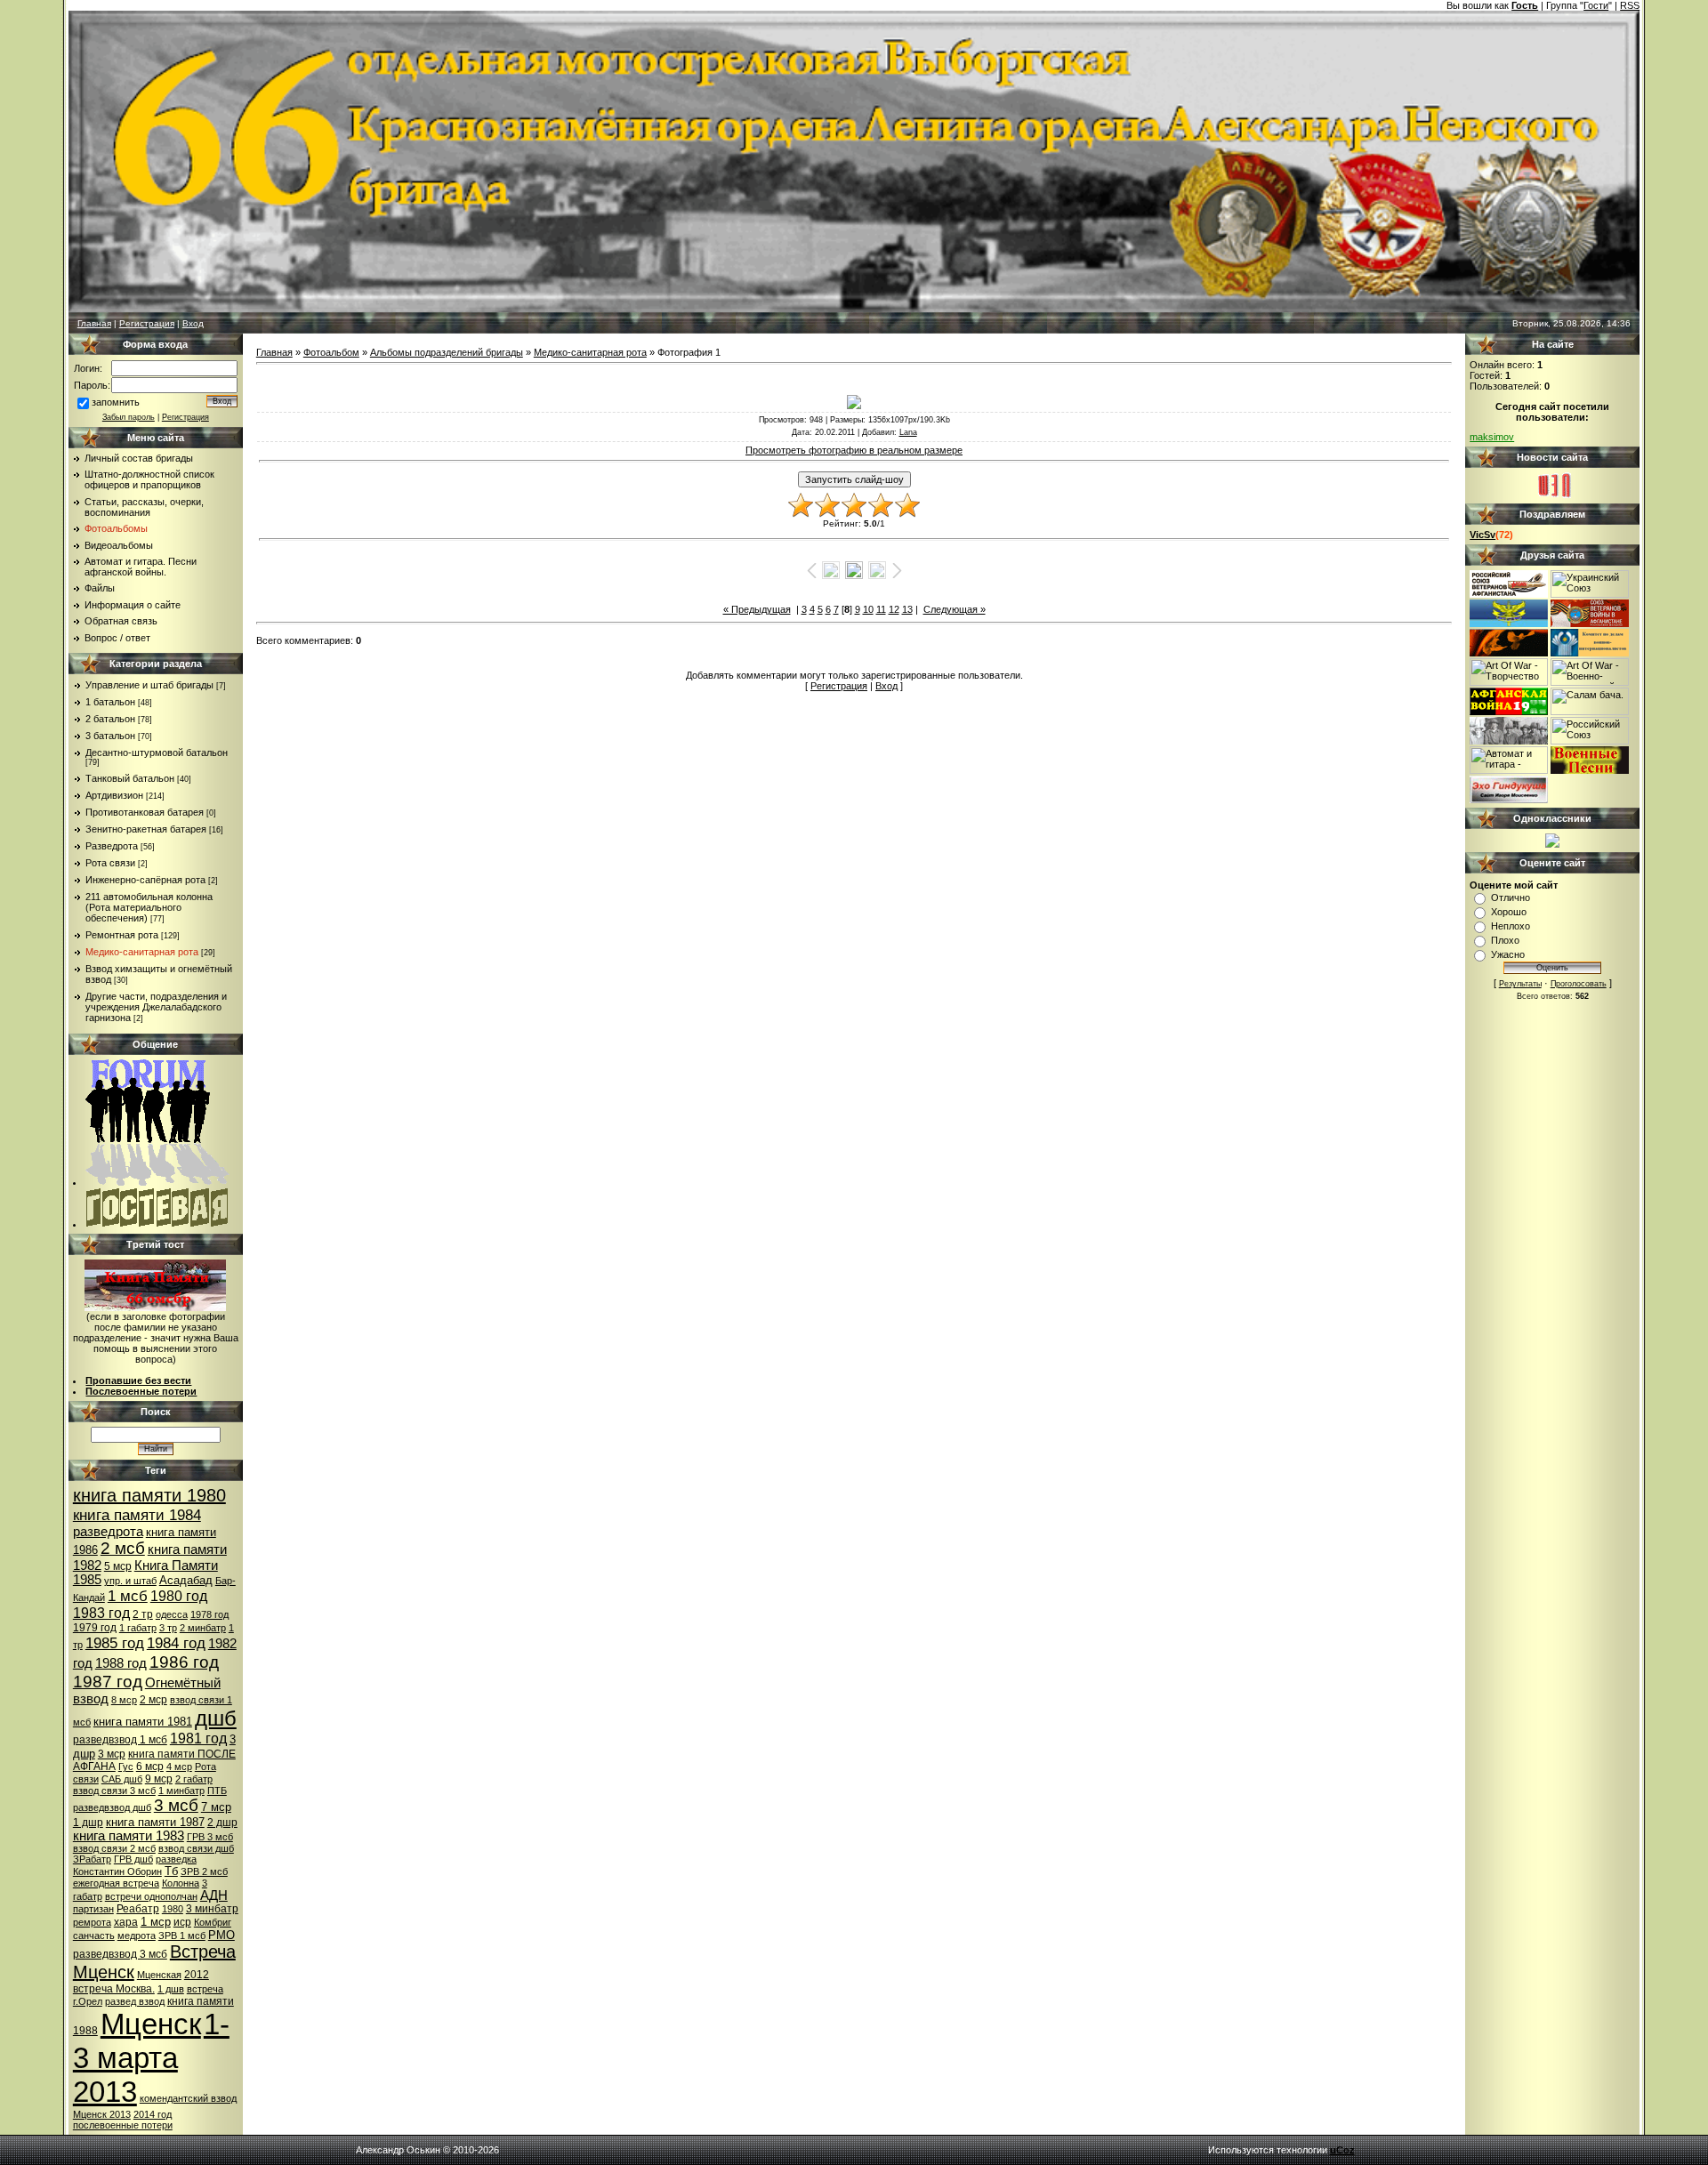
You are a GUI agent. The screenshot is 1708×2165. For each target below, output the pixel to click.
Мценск (151, 2024)
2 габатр (194, 1779)
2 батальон (110, 719)
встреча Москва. (114, 1989)
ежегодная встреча (116, 1883)
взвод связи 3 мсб (114, 1791)
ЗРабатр (92, 1859)
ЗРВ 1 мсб (182, 1936)
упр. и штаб (130, 1581)
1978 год (209, 1614)
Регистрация (147, 323)
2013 (105, 2092)
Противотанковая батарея (145, 812)
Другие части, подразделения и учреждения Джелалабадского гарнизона (156, 1007)
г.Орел (88, 2001)
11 (881, 609)
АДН (214, 1895)
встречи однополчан (151, 1896)
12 (894, 609)
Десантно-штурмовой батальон (157, 753)
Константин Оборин (117, 1871)
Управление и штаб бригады (149, 685)
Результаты (1520, 984)
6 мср (150, 1767)
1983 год (101, 1613)
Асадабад (186, 1580)
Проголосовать (1579, 984)
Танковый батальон (130, 778)
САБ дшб (122, 1779)
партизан (93, 1909)
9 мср (159, 1779)
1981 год (198, 1738)
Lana (908, 432)
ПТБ (217, 1791)
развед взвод (135, 2001)
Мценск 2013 (102, 2114)
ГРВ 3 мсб (210, 1837)
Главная (94, 323)
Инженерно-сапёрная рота (145, 880)
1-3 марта (151, 2041)
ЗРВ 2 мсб (204, 1871)
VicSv (1482, 535)
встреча (205, 1989)
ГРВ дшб (133, 1859)
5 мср (118, 1566)
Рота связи (110, 863)
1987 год (108, 1682)
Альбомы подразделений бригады (447, 352)
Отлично (1511, 897)
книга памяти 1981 (143, 1722)
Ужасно (1508, 954)
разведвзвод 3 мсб (120, 1954)
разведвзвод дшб (112, 1807)
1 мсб (128, 1596)
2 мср (153, 1700)
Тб (171, 1871)
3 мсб (176, 1805)
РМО (222, 1935)
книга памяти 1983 (129, 1836)
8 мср (124, 1700)
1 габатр (138, 1628)
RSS (1630, 5)
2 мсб (123, 1548)
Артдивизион (114, 795)
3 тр (168, 1628)
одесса (172, 1614)
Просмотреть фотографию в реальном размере (854, 450)
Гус (126, 1767)
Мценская (159, 1975)
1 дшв (171, 1989)
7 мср (216, 1807)
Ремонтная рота (122, 935)
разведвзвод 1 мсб (120, 1740)
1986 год (184, 1662)
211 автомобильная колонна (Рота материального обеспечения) (149, 907)
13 (907, 609)
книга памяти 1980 (149, 1495)
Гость (1525, 5)
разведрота (108, 1532)
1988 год (121, 1663)
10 (868, 609)
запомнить (116, 402)
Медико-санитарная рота (142, 952)
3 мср (112, 1754)
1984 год (176, 1643)
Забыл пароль (129, 417)
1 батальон (110, 702)
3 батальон (110, 736)
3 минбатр (212, 1909)
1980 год (179, 1596)
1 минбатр (181, 1791)
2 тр (143, 1614)
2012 (197, 1975)
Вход (193, 323)
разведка (176, 1859)
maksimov (1492, 437)
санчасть (94, 1936)
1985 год (115, 1643)
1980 (173, 1909)
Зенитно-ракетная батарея (146, 829)
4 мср (179, 1767)
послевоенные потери (123, 2125)
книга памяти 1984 (137, 1515)
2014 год (153, 2114)
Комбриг (213, 1922)
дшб (216, 1718)
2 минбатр (203, 1628)
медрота (137, 1936)
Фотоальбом (331, 352)
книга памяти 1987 (155, 1822)
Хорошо (1509, 912)
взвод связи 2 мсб (114, 1848)
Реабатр (138, 1909)
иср (182, 1922)
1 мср (156, 1922)
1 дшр (88, 1823)
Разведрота (112, 846)
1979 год (95, 1628)
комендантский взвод (188, 2098)
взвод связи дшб (196, 1848)
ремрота (92, 1922)
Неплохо (1511, 926)
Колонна (181, 1883)
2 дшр (222, 1823)
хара (126, 1922)
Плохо (1505, 940)
